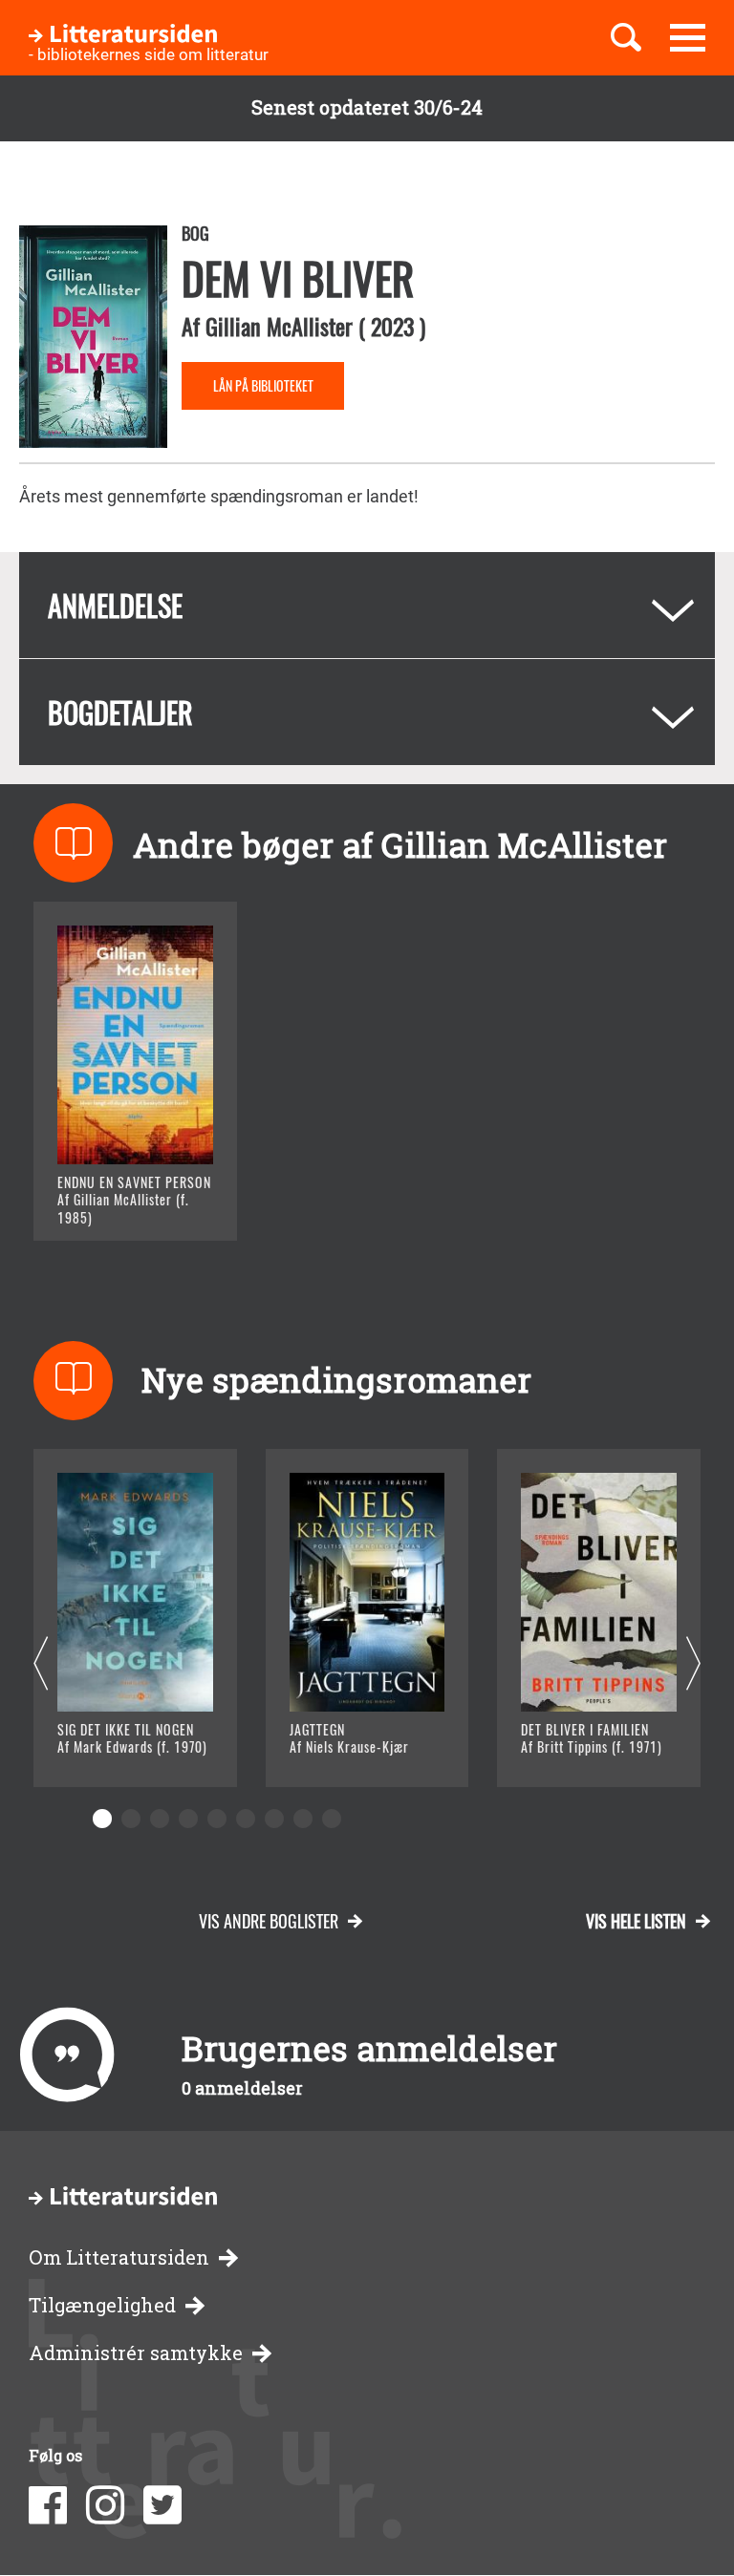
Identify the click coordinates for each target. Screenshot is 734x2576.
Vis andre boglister (269, 1921)
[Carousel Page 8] (303, 1819)
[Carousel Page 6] (246, 1819)
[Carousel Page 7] (274, 1819)
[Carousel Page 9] (332, 1819)
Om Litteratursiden (119, 2257)
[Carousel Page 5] (217, 1819)
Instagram (105, 2505)
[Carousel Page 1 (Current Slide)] (102, 1819)
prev (41, 1664)
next (693, 1664)
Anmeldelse (115, 605)
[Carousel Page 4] (188, 1819)
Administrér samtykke (136, 2353)
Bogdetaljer (120, 712)
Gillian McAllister (279, 326)
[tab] (367, 605)
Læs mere (120, 1202)
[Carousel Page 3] (160, 1819)
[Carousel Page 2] (131, 1819)
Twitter (162, 2505)
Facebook (48, 2505)
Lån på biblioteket (263, 385)
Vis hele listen (636, 1921)
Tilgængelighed (102, 2305)
